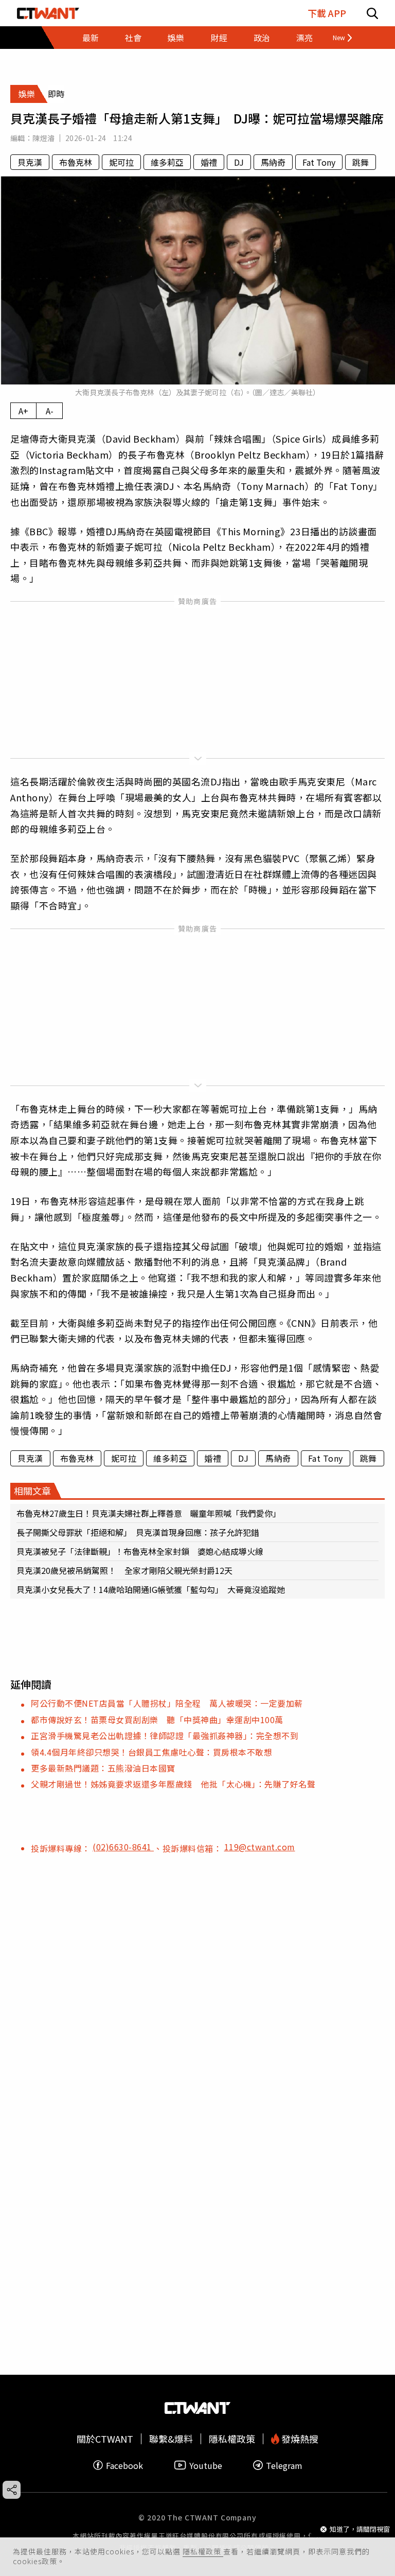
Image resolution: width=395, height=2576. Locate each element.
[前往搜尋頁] (372, 13)
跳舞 (361, 162)
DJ (239, 162)
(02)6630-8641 (123, 1847)
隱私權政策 (203, 2551)
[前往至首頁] (48, 13)
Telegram (284, 2465)
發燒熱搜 (299, 2439)
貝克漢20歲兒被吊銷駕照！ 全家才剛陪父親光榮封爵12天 (124, 1570)
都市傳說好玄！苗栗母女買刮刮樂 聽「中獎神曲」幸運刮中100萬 (161, 1720)
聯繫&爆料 (171, 2439)
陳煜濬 (43, 138)
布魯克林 (76, 162)
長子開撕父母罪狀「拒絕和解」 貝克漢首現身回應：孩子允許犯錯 (138, 1532)
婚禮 (209, 162)
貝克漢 (30, 162)
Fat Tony (319, 162)
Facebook (124, 2465)
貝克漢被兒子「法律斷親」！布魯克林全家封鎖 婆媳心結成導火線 (140, 1551)
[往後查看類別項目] (338, 38)
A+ (23, 411)
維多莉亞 (167, 162)
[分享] (12, 2490)
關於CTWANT (105, 2439)
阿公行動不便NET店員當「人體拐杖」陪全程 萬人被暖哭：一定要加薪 (167, 1703)
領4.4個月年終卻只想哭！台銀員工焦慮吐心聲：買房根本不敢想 (151, 1752)
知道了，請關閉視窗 (360, 2529)
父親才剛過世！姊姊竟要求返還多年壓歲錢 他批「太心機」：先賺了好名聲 (173, 1784)
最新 (91, 38)
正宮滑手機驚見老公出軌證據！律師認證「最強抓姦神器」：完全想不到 (165, 1736)
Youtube (206, 2465)
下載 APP (327, 13)
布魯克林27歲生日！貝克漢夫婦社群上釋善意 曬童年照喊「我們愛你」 (149, 1513)
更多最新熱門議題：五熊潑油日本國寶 (103, 1768)
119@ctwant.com (260, 1847)
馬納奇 (273, 162)
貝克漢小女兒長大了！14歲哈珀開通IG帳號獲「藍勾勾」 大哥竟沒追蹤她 (151, 1589)
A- (50, 411)
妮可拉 (121, 162)
